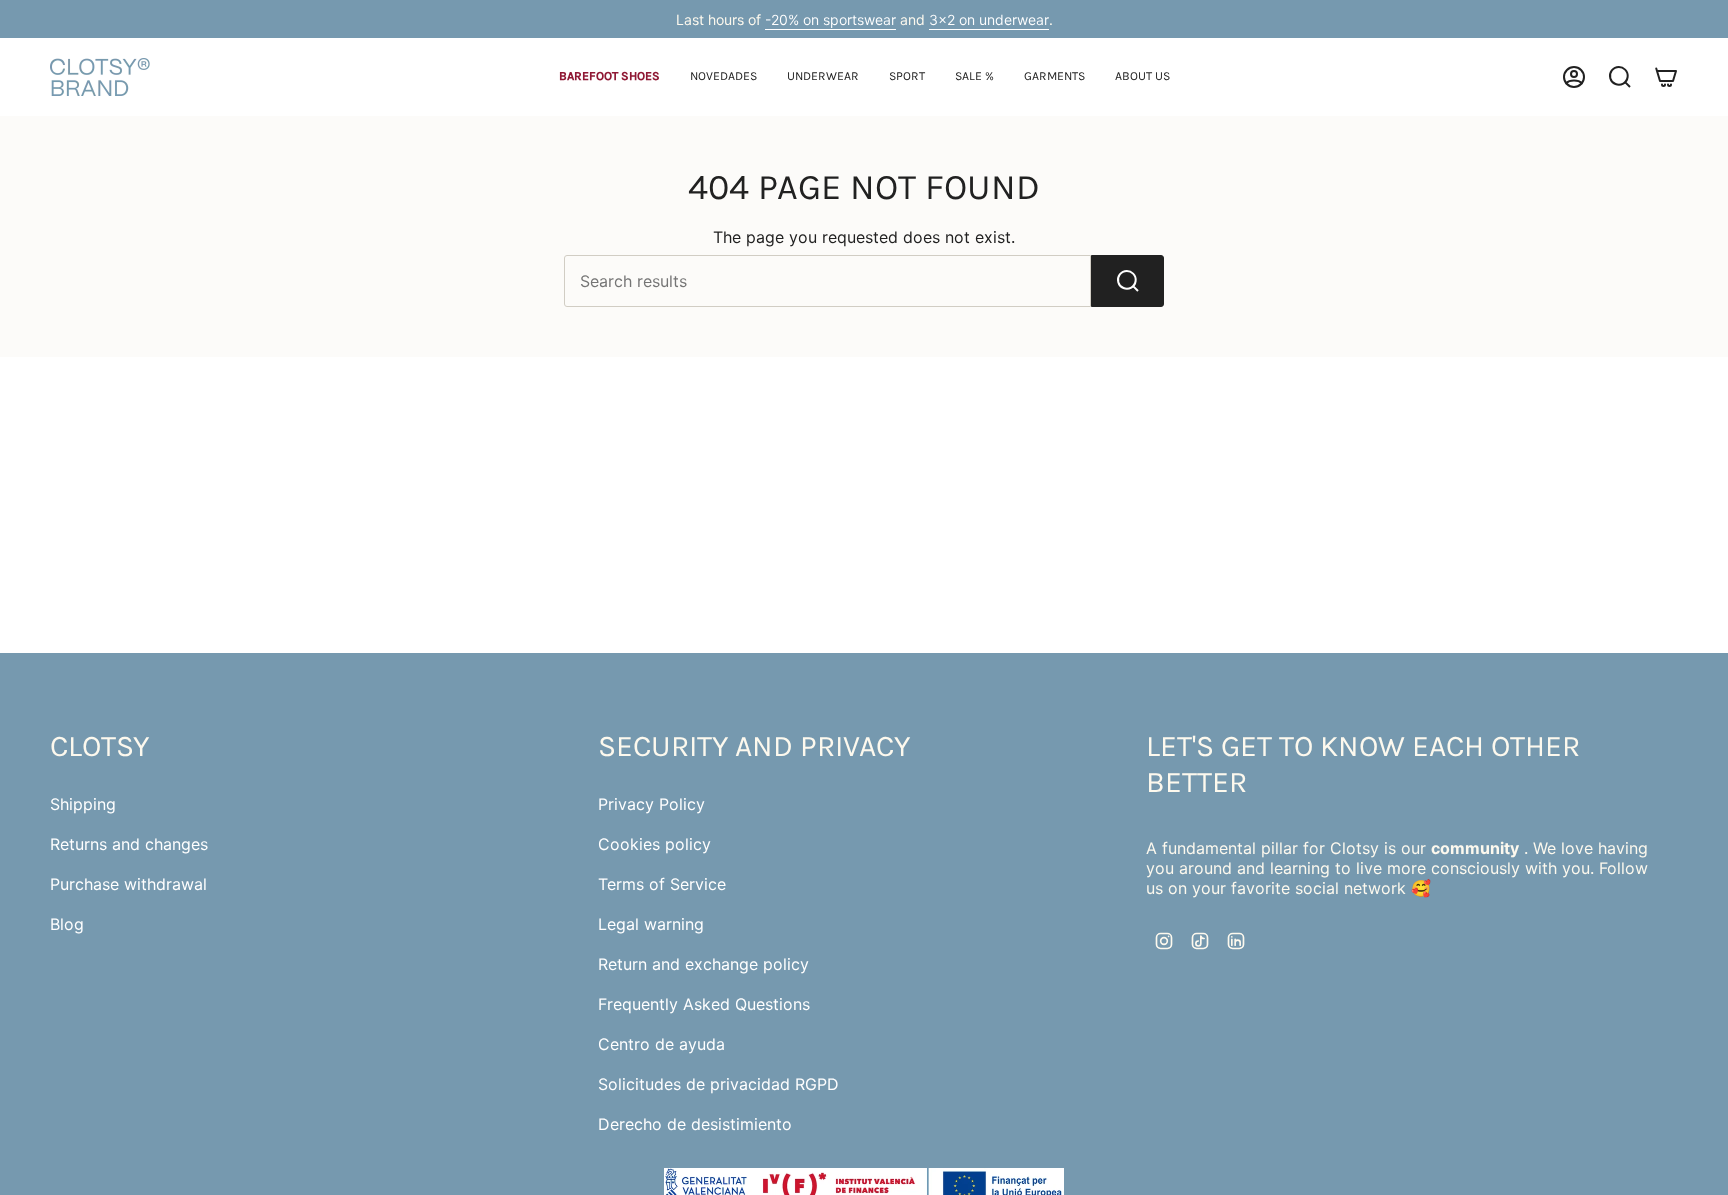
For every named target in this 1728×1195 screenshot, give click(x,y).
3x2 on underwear (989, 19)
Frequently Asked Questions (704, 1004)
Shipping (83, 804)
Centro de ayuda (661, 1044)
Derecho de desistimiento (695, 1124)
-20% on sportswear (830, 19)
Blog (67, 924)
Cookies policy (654, 844)
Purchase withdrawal (128, 884)
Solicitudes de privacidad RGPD (718, 1084)
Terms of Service (662, 884)
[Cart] (1666, 77)
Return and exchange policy (703, 964)
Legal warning (651, 924)
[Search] (1127, 281)
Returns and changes (129, 844)
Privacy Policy (651, 804)
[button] (609, 77)
